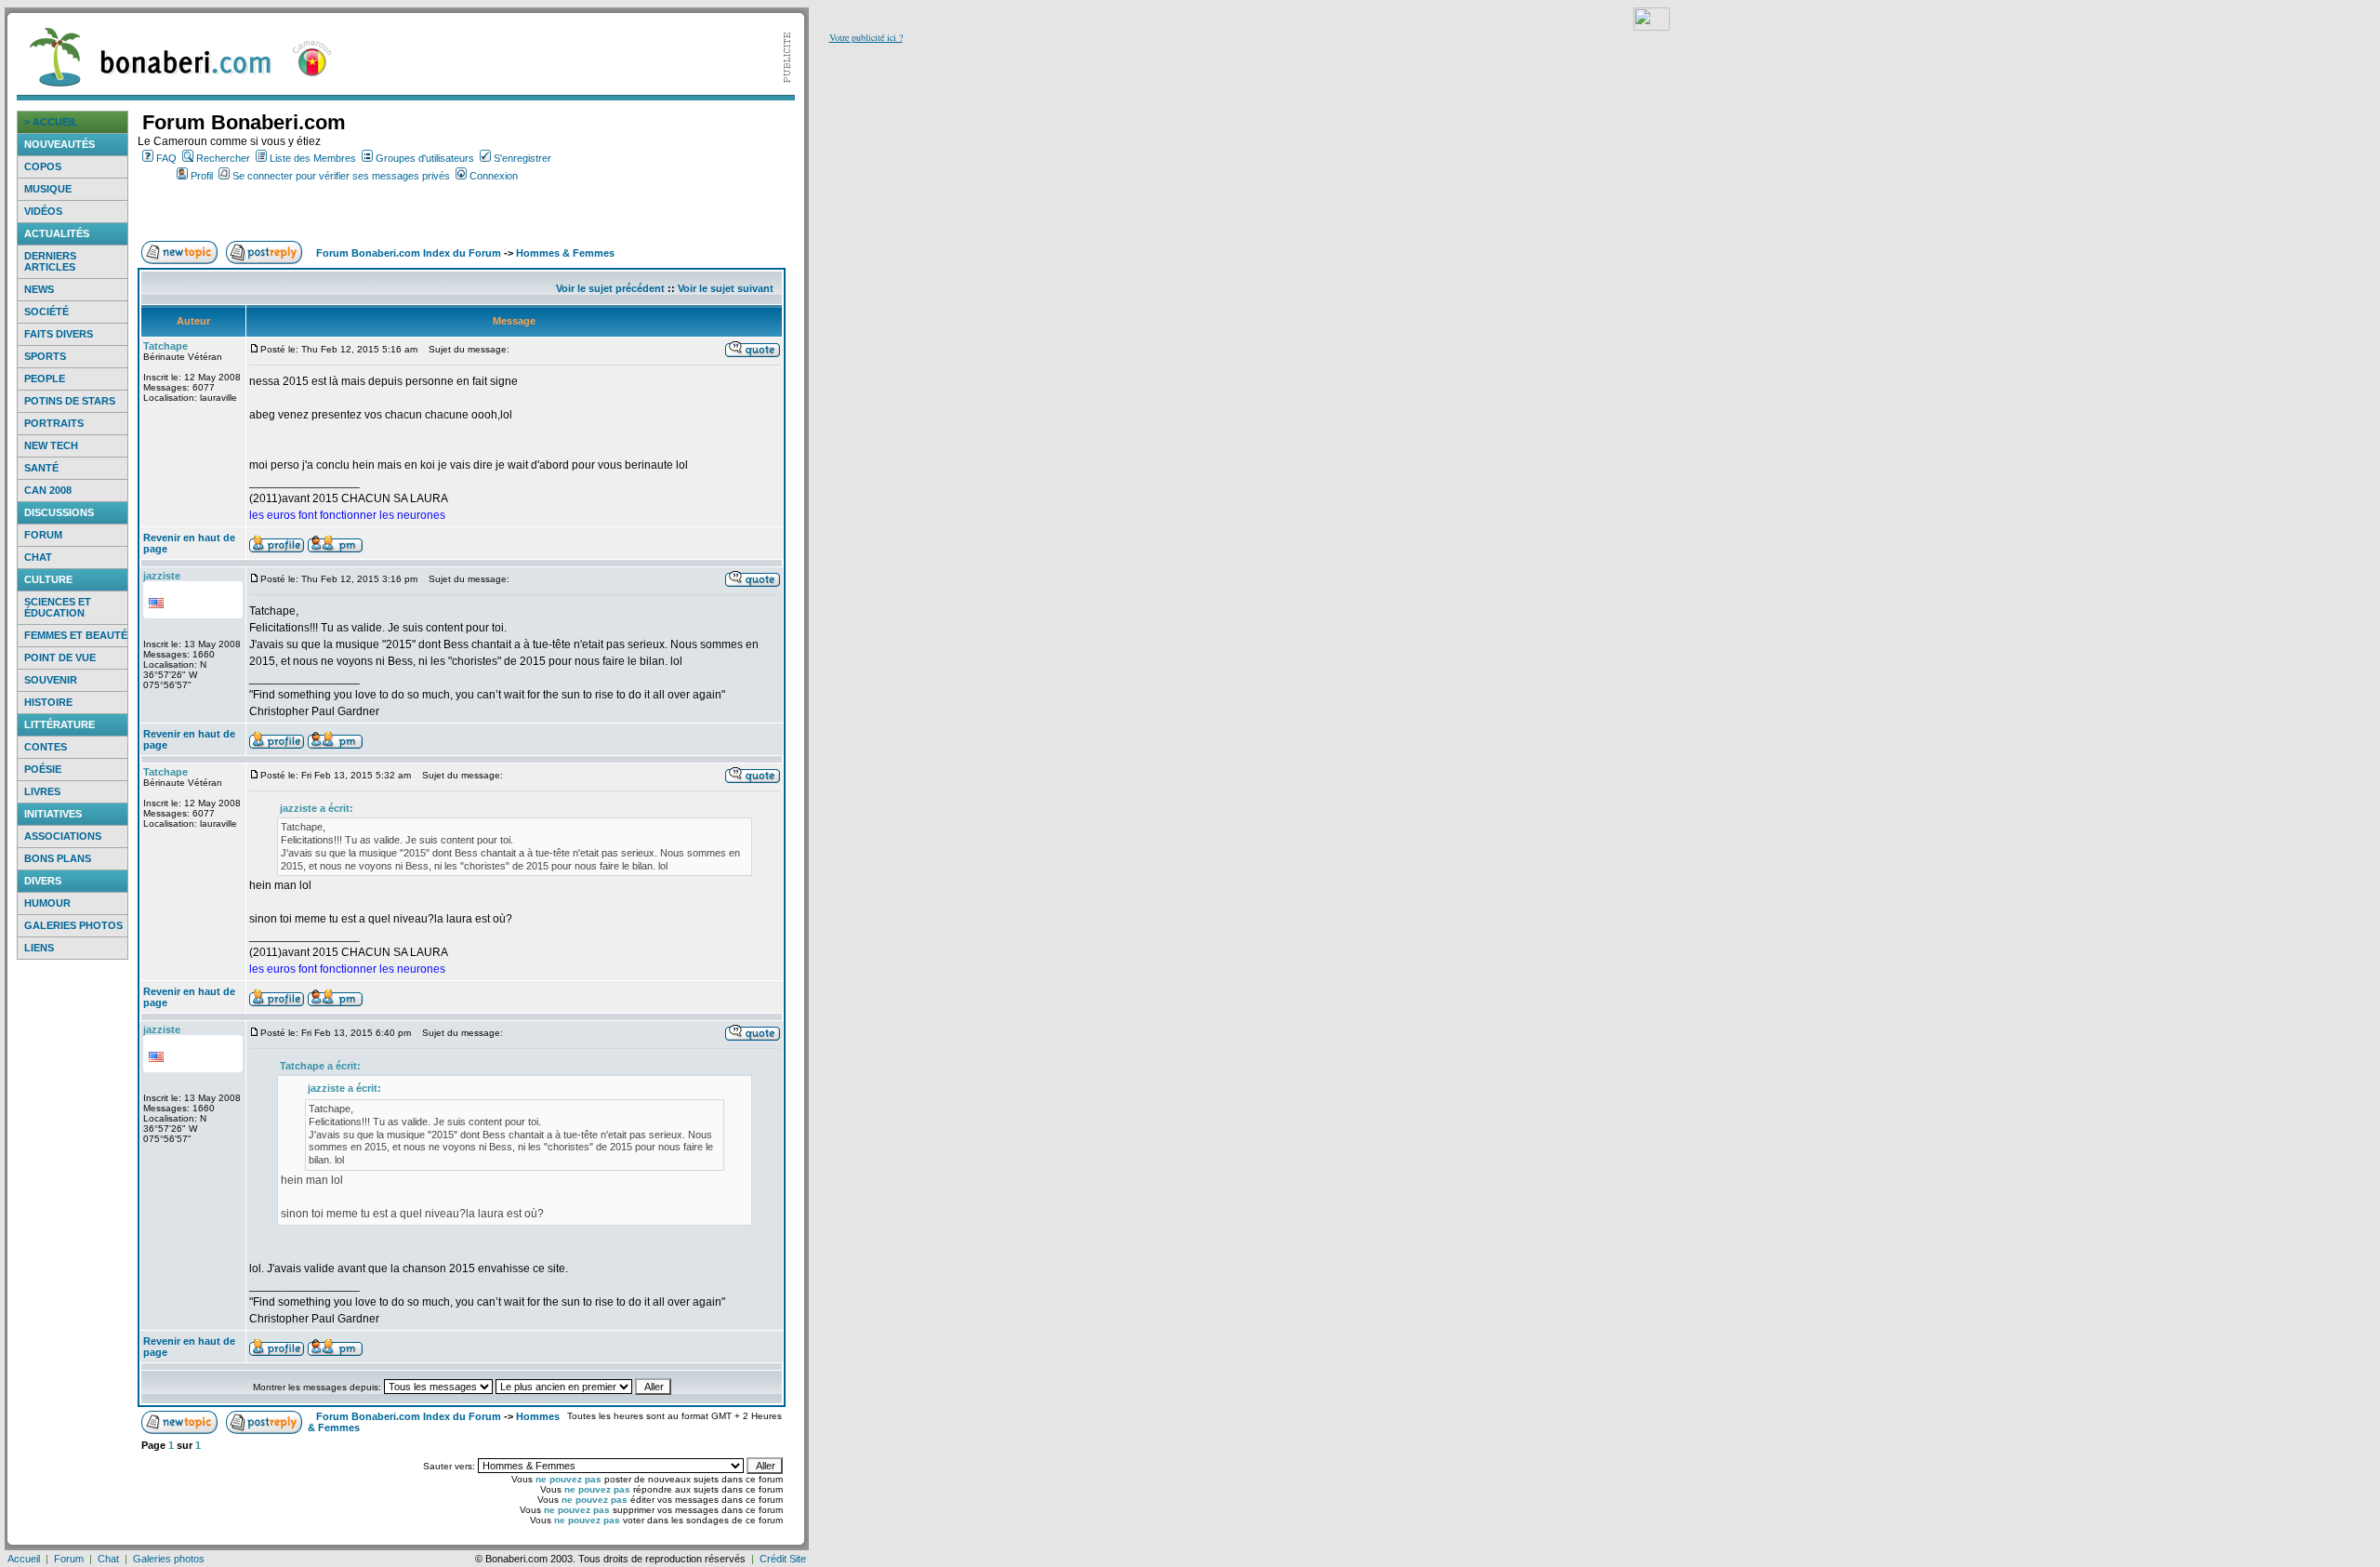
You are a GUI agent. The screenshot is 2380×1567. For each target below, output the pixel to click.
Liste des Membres (313, 158)
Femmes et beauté (76, 635)
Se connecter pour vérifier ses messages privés (341, 176)
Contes (46, 747)
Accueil (24, 1559)
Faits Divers (59, 334)
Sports (45, 356)
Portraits (54, 423)
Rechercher (223, 158)
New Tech (51, 445)
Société (46, 312)
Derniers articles (50, 261)
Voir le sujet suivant (726, 288)
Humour (47, 903)
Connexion (494, 176)
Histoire (48, 702)
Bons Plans (58, 858)
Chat (38, 557)
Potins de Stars (70, 401)
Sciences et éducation (58, 607)
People (45, 378)
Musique (48, 189)
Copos (43, 166)
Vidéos (43, 211)
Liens (39, 948)
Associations (63, 836)
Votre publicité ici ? (866, 37)
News (39, 289)
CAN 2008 (48, 490)
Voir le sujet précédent (610, 288)
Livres (42, 791)
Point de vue (60, 657)
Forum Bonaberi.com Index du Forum (409, 253)
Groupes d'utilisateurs (425, 158)
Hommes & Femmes (565, 253)
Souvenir (51, 680)
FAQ (166, 158)
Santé (41, 468)
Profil (202, 176)
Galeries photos (73, 925)
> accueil (51, 122)
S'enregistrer (522, 158)
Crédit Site (783, 1559)
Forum (43, 535)
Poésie (43, 769)
